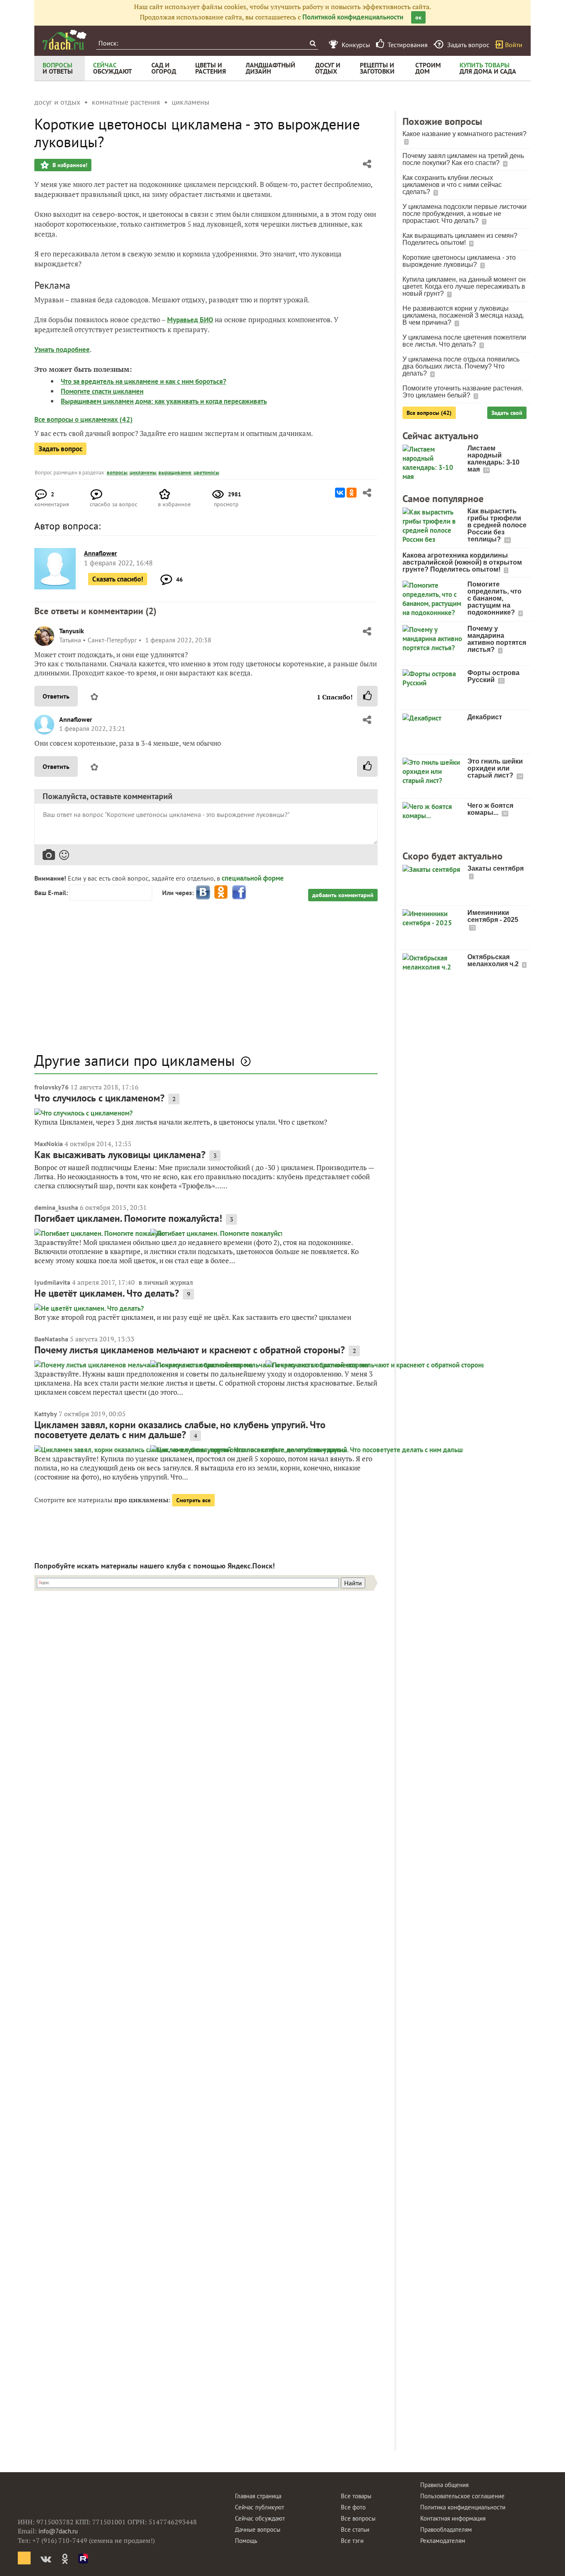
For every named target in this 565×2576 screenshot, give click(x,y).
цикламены (143, 473)
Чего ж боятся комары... (490, 809)
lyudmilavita (52, 1282)
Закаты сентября (496, 868)
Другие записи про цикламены (135, 1060)
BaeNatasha (51, 1339)
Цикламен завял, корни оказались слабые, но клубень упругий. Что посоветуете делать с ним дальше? (180, 1430)
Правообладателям (446, 2529)
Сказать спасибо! (118, 579)
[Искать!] (312, 43)
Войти (514, 45)
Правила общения (444, 2485)
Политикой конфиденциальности (353, 17)
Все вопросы (358, 2518)
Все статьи (355, 2529)
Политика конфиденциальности (463, 2507)
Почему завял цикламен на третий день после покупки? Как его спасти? (463, 159)
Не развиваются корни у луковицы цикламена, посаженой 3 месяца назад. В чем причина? (463, 315)
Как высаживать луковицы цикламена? (120, 1155)
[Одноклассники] (352, 493)
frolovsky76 (51, 1087)
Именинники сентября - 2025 (493, 916)
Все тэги (352, 2541)
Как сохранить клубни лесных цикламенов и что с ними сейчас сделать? (452, 185)
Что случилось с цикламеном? (99, 1098)
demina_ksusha (56, 1207)
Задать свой (507, 413)
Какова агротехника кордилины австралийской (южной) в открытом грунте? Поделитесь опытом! (462, 562)
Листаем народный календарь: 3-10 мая (493, 459)
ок (418, 17)
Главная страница (258, 2496)
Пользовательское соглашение (462, 2496)
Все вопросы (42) (429, 413)
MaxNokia (49, 1144)
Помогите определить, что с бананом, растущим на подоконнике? (494, 598)
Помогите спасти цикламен (102, 391)
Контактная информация (453, 2518)
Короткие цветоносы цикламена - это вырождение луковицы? (459, 261)
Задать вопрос (60, 449)
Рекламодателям (443, 2541)
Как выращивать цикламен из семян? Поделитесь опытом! (460, 239)
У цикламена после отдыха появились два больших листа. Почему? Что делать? (461, 366)
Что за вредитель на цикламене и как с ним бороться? (144, 381)
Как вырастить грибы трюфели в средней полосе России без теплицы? (497, 525)
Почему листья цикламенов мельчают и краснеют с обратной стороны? (190, 1350)
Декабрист (485, 717)
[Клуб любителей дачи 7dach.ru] (65, 40)
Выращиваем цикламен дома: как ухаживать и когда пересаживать (164, 401)
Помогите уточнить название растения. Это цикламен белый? (463, 392)
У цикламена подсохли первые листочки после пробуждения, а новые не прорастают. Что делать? (464, 214)
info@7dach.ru (58, 2531)
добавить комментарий (343, 895)
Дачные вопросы (258, 2529)
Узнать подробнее (62, 350)
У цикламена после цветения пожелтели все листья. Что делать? (464, 341)
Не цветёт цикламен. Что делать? (107, 1293)
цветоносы (206, 473)
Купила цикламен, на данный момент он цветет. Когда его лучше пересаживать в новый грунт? (464, 286)
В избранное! (69, 165)
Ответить (56, 696)
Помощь (246, 2541)
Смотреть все (193, 1500)
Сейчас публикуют (260, 2507)
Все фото (353, 2507)
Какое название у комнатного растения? (464, 134)
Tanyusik (72, 631)
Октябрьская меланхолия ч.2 (494, 960)
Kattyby (46, 1414)
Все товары (356, 2496)
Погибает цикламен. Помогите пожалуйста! (128, 1218)
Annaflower (76, 719)
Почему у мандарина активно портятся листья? (497, 639)
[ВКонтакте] (340, 493)
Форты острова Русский (493, 676)
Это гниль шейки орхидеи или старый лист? (495, 768)
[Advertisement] (206, 981)
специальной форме (253, 878)
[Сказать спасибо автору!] (367, 696)
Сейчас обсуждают (260, 2518)
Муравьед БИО (190, 320)
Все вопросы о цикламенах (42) (84, 419)
